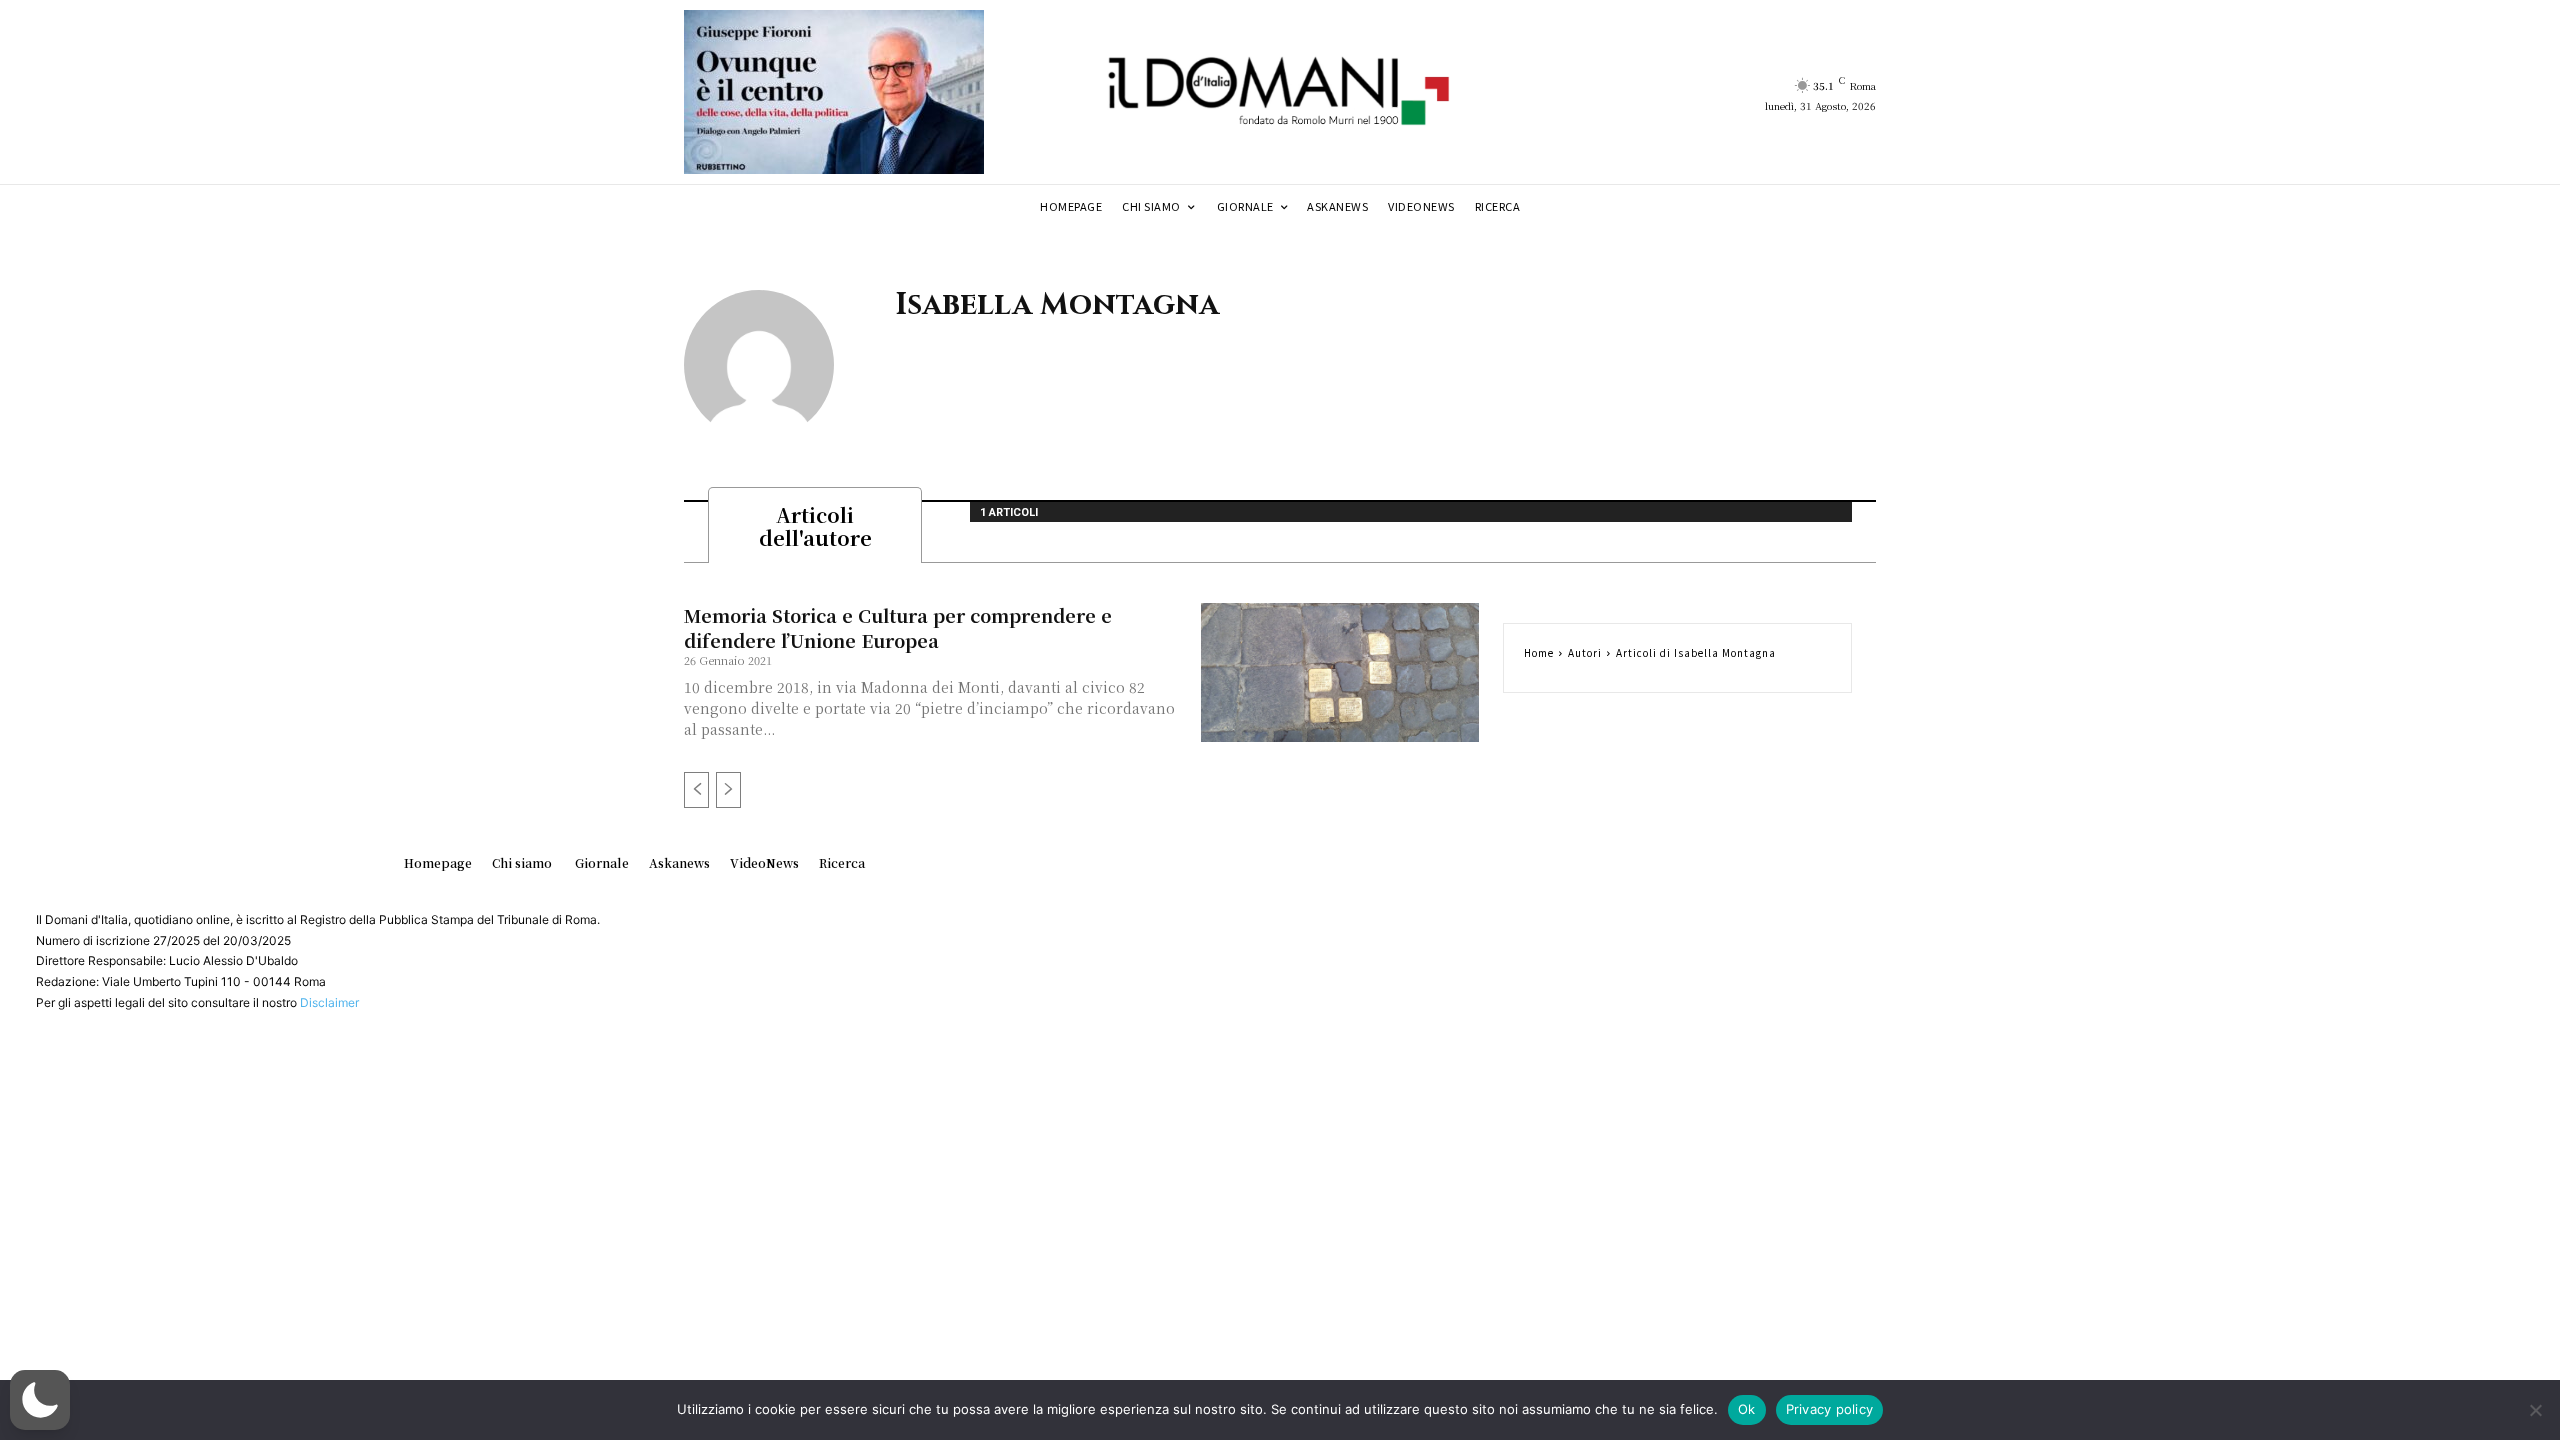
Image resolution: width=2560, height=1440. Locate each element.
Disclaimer (329, 1002)
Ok (1747, 1409)
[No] (2535, 1410)
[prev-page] (696, 790)
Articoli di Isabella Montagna (1696, 652)
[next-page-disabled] (728, 790)
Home (1539, 652)
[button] (40, 1400)
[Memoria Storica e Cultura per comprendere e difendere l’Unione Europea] (1340, 672)
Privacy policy (1830, 1409)
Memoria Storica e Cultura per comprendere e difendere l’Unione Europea (898, 627)
